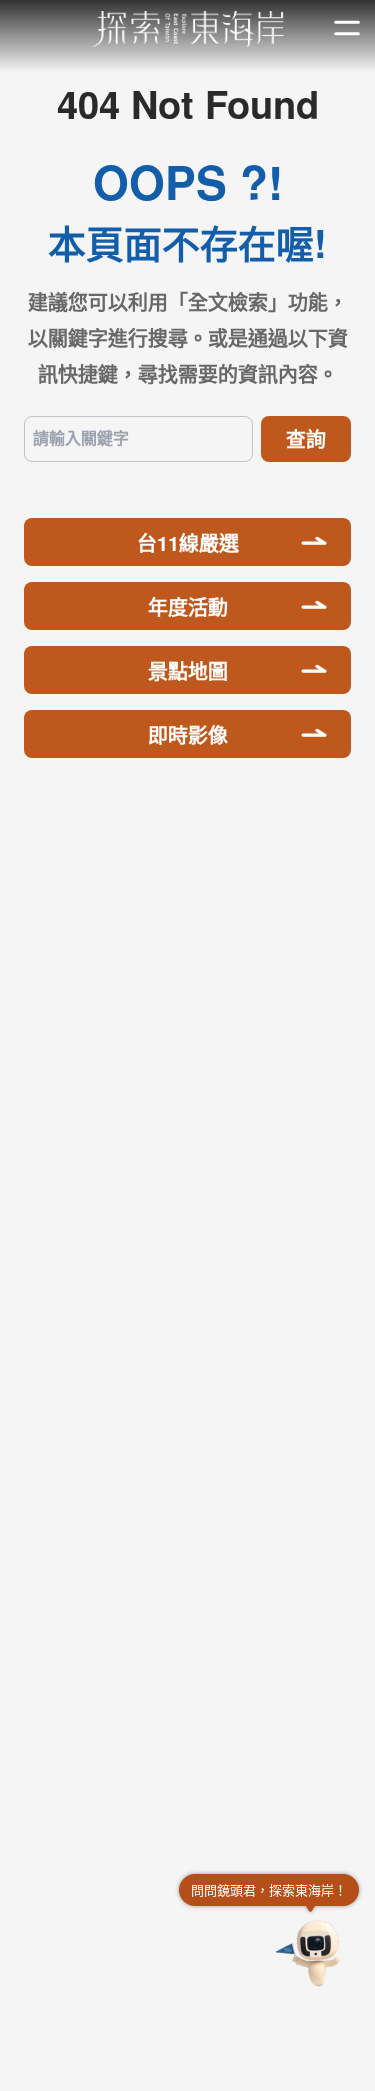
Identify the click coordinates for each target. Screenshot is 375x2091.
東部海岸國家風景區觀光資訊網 (187, 29)
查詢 (306, 438)
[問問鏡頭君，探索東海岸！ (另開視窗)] (311, 1953)
